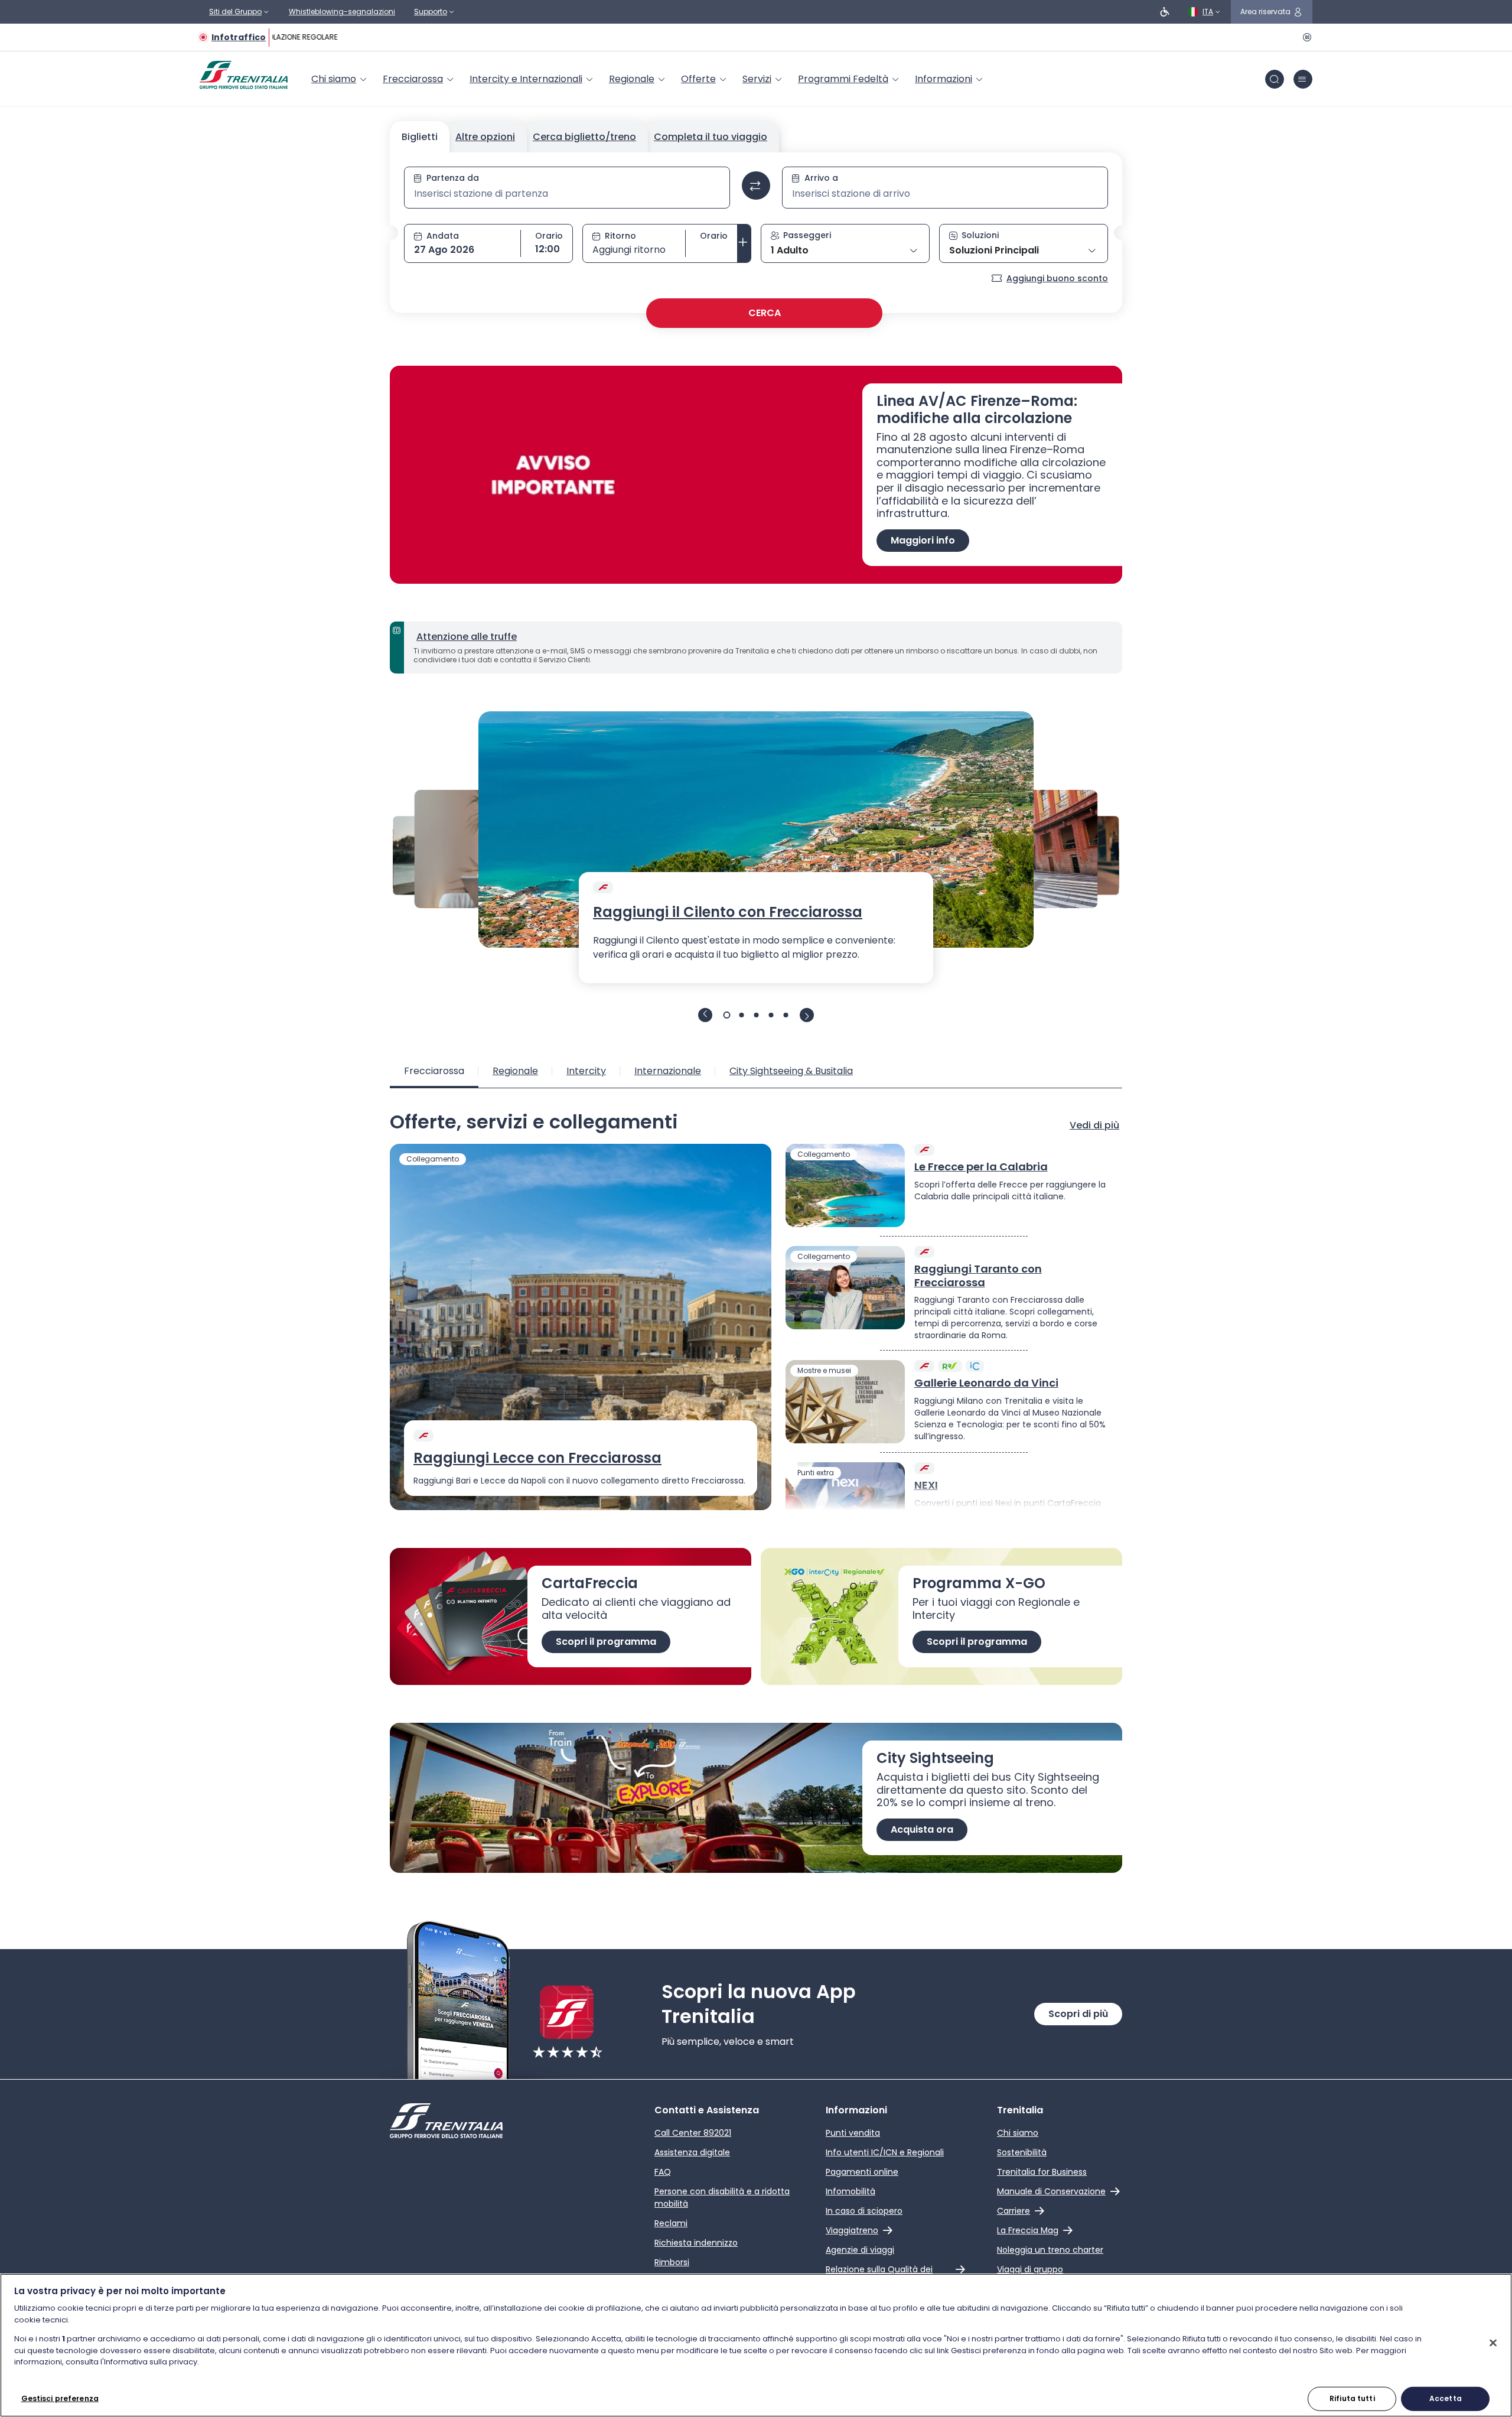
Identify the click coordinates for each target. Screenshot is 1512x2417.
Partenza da (453, 178)
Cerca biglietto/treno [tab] (584, 137)
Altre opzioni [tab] (485, 137)
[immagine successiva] (807, 1015)
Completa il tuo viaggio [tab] (711, 137)
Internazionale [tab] (668, 1071)
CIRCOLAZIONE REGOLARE (287, 37)
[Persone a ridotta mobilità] (1165, 12)
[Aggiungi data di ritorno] (744, 243)
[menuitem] (340, 79)
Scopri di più (1078, 2014)
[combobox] (567, 194)
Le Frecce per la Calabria (981, 1167)
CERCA (765, 313)
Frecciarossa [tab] (434, 1071)
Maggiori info (923, 540)
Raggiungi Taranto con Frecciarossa (978, 1276)
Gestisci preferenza (60, 2398)
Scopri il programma (606, 1642)
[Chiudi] (1493, 2343)
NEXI (926, 1486)
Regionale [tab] (515, 1071)
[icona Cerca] (1275, 79)
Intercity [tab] (586, 1071)
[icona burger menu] (1303, 79)
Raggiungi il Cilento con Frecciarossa (728, 912)
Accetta (1446, 2398)
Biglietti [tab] (420, 137)
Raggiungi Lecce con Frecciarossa (537, 1458)
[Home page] (244, 75)
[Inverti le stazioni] (756, 186)
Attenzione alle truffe (467, 637)
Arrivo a (821, 178)
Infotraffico (239, 37)
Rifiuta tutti (1352, 2398)
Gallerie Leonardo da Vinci (986, 1383)
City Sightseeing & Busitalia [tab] (791, 1071)
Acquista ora (922, 1829)
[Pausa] (1305, 37)
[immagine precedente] (705, 1015)
